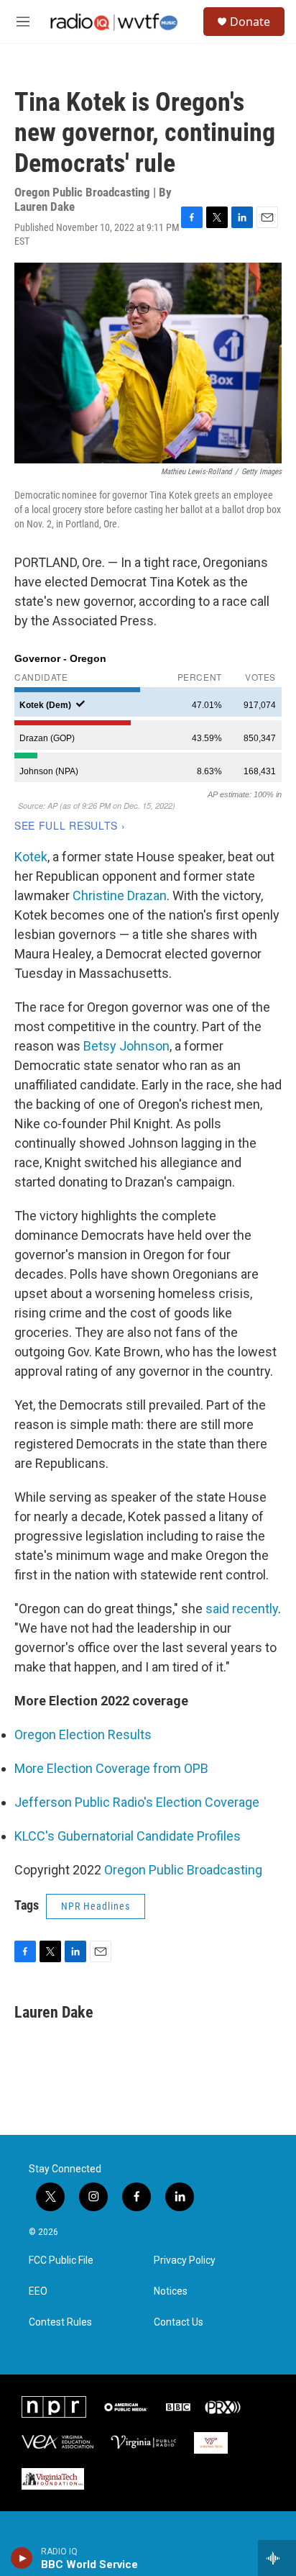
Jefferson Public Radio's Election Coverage (137, 1802)
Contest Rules (60, 2322)
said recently (242, 1609)
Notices (171, 2291)
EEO (38, 2291)
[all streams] (277, 2558)
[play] (22, 2558)
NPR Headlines (96, 1906)
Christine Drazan (120, 895)
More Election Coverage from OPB (111, 1768)
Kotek (31, 857)
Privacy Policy (185, 2260)
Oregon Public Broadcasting (183, 1870)
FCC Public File (61, 2260)
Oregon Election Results (83, 1734)
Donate (250, 22)
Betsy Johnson (126, 1046)
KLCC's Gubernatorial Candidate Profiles (128, 1836)
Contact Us (179, 2322)
